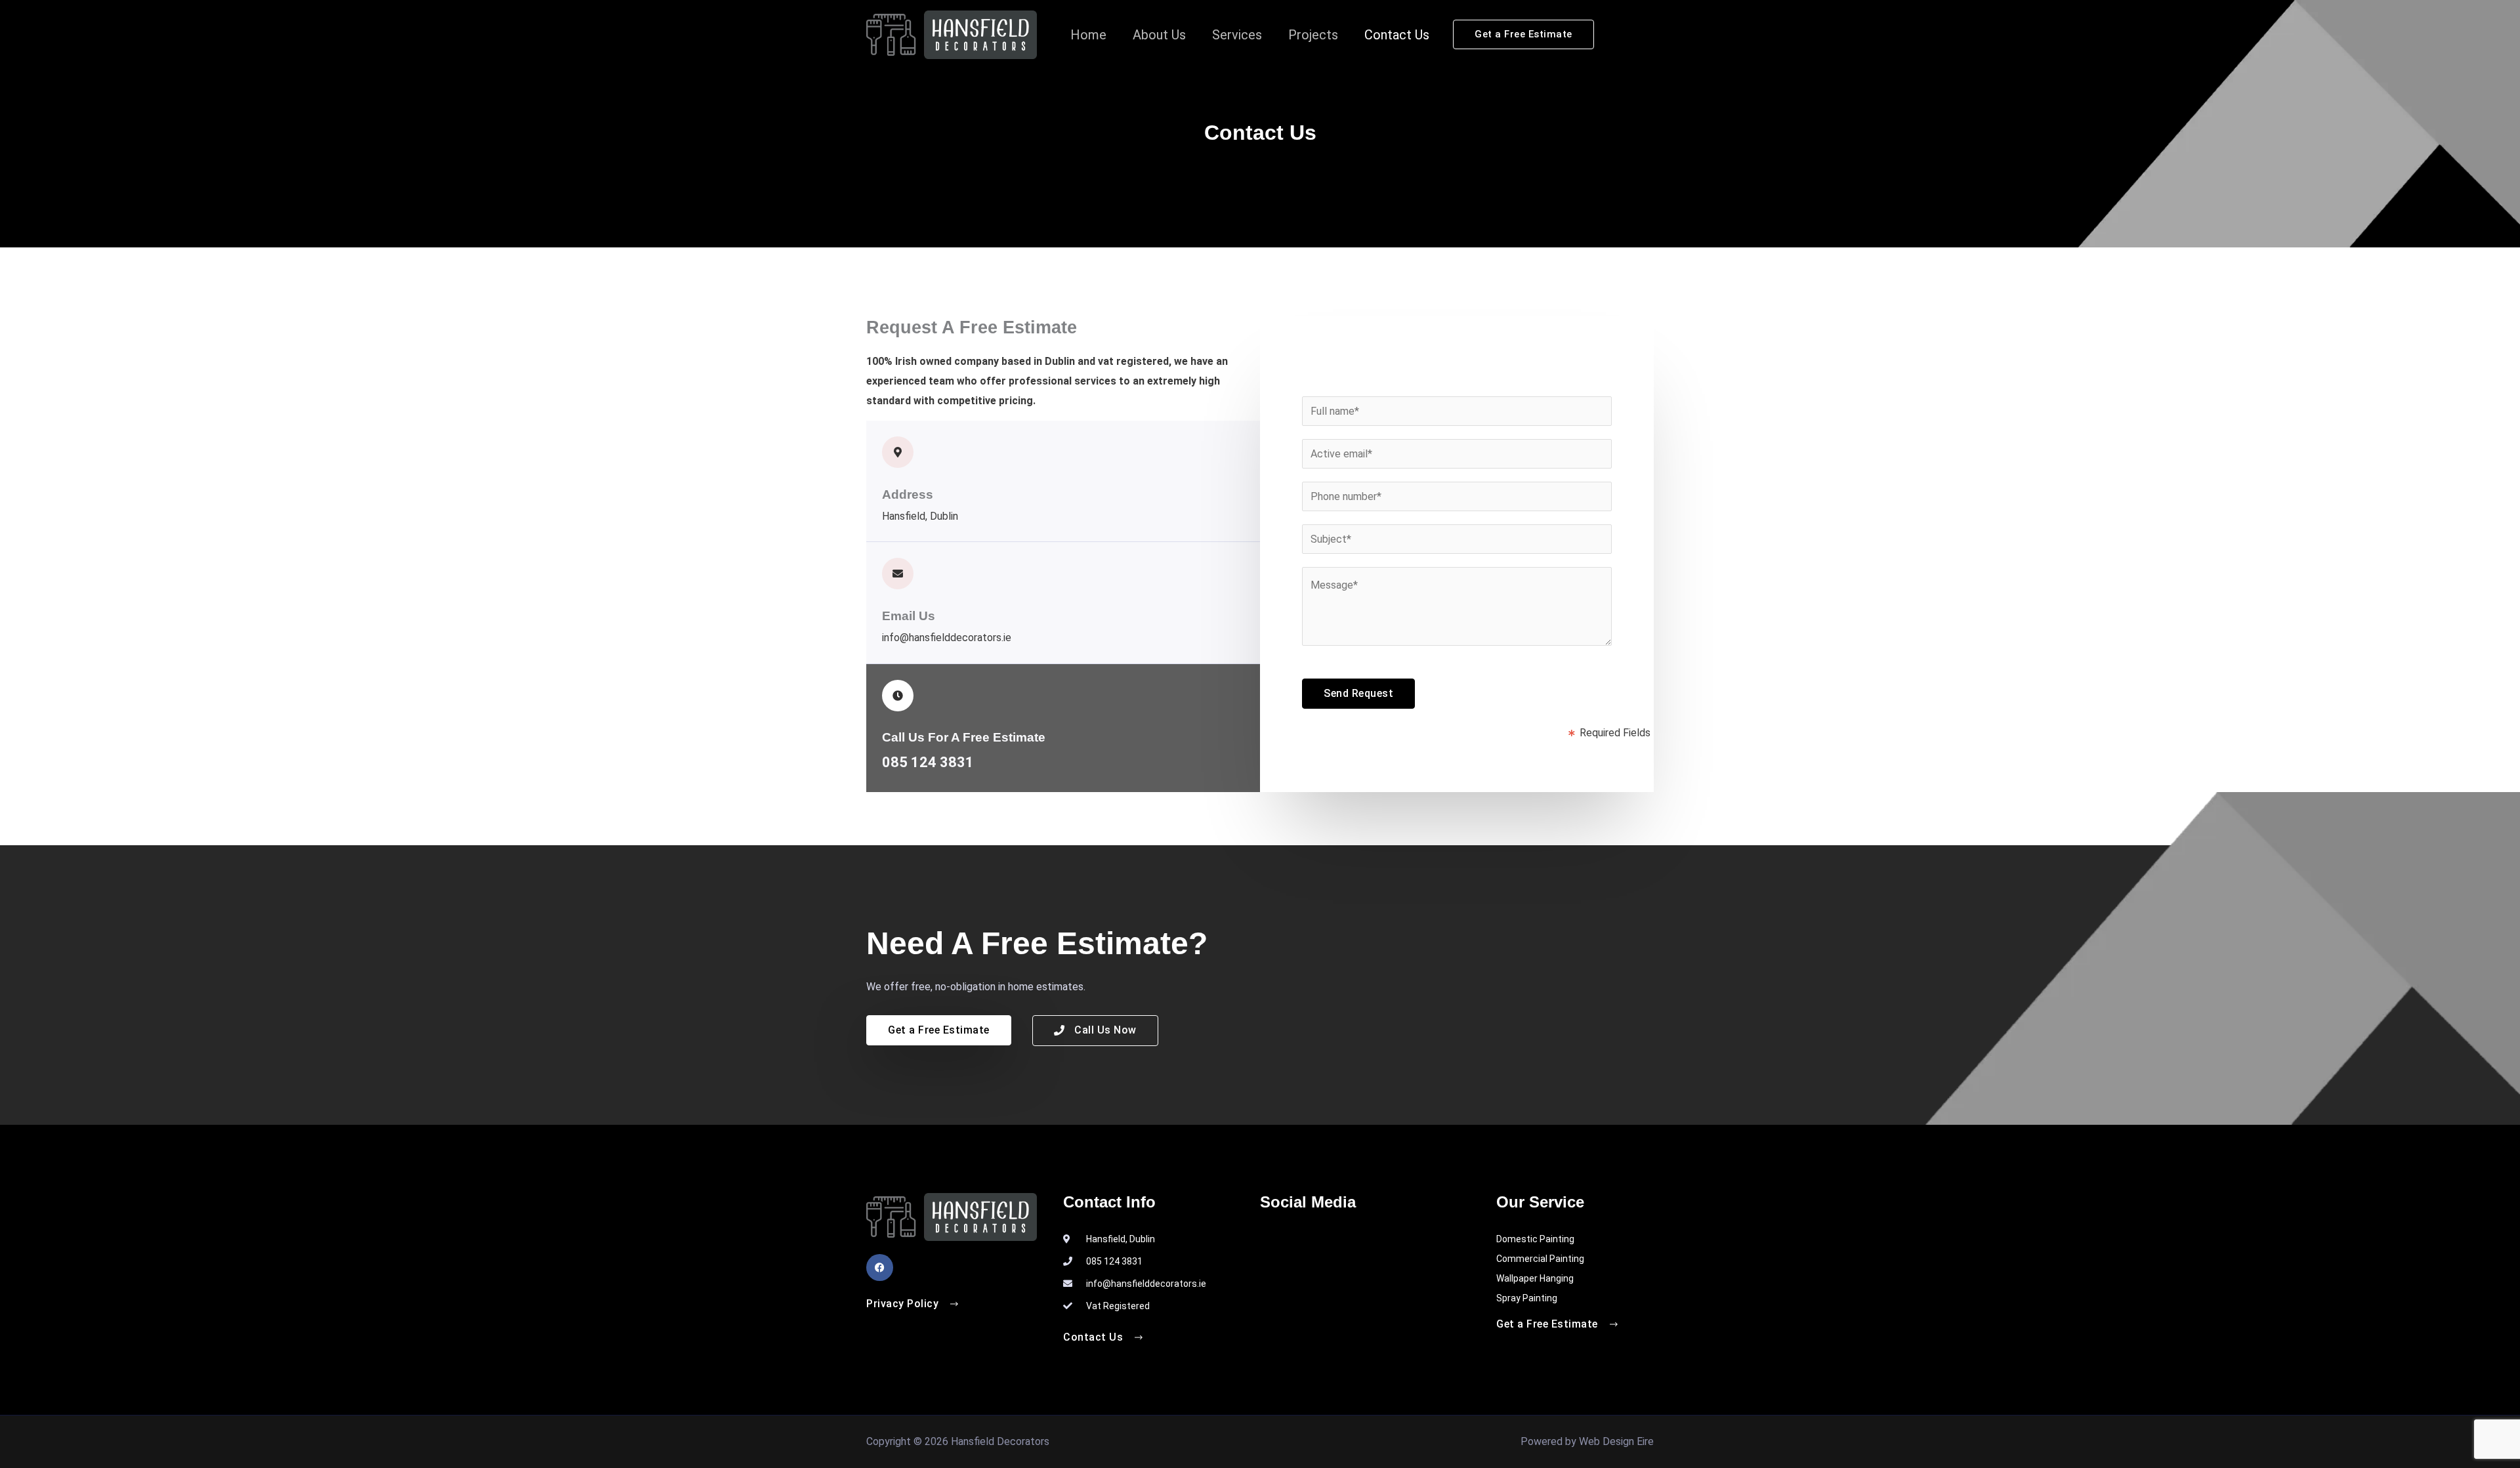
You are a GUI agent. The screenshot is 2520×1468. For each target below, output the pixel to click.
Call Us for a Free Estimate (964, 737)
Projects (1313, 35)
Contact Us (1397, 35)
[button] (1523, 34)
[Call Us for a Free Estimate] (898, 696)
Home (1088, 35)
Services (1237, 35)
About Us (1159, 35)
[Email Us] (898, 574)
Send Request (1358, 693)
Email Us (909, 616)
